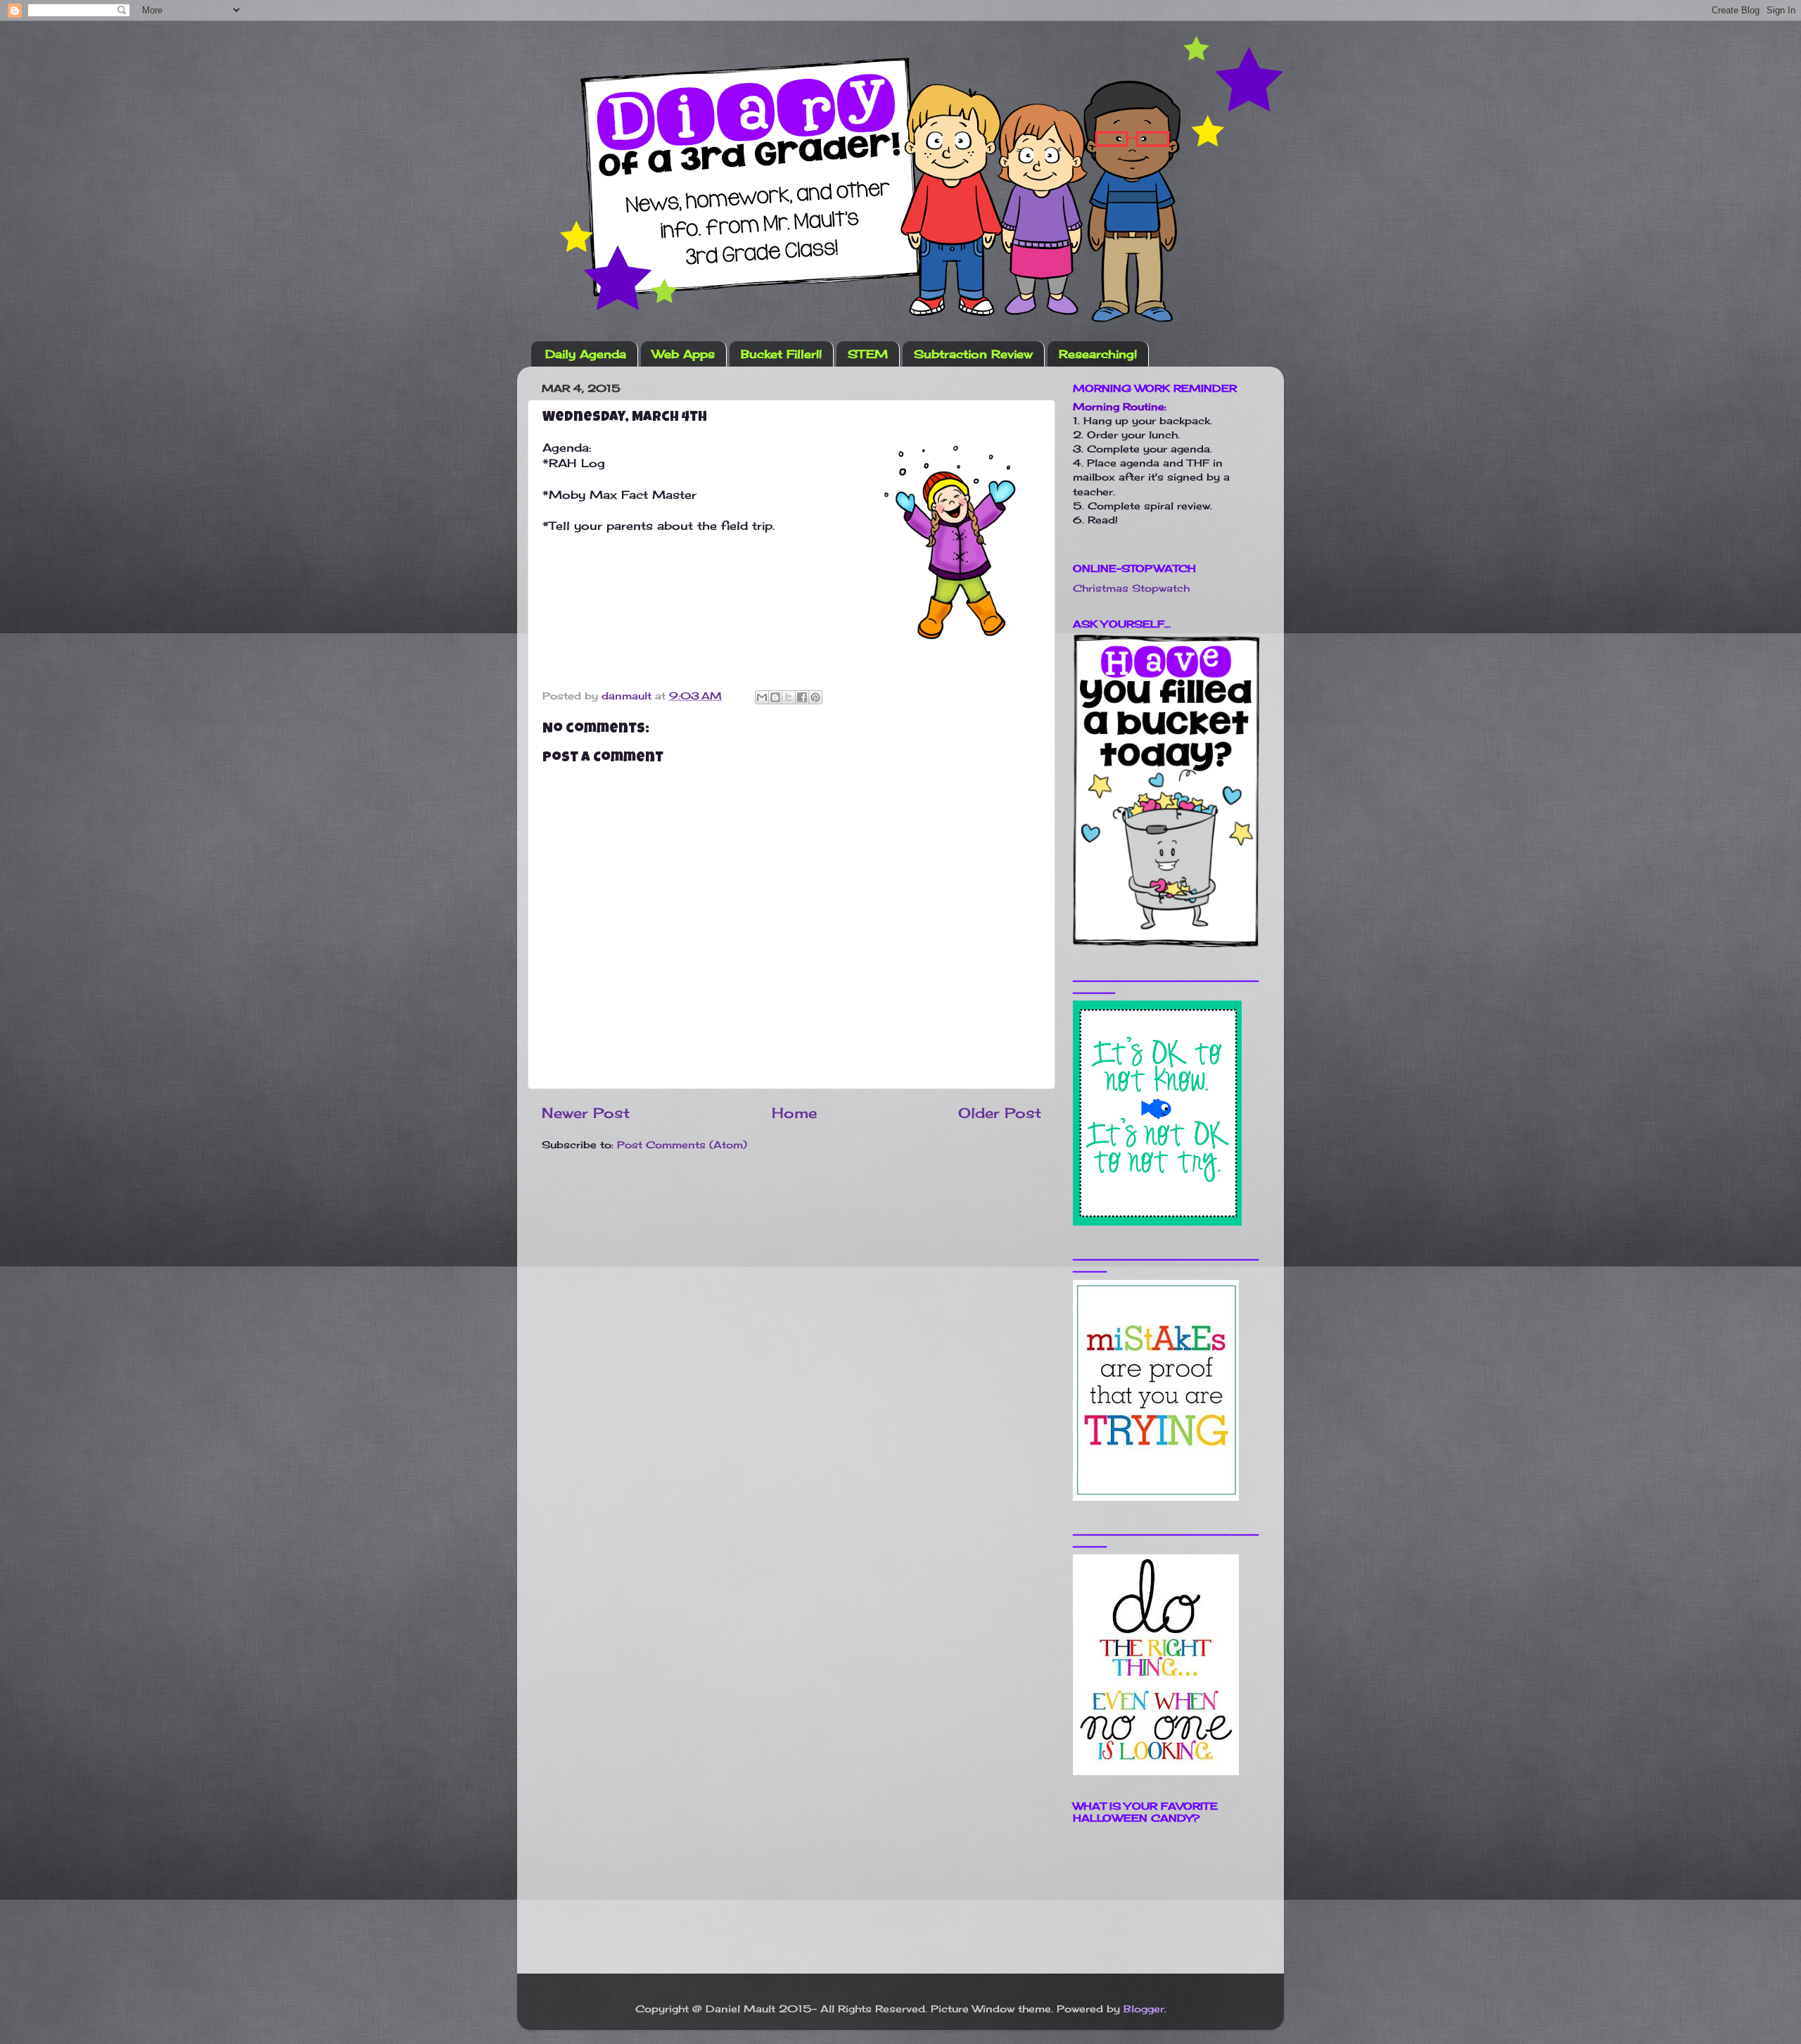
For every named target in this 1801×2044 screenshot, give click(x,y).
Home (794, 1113)
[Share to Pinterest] (815, 697)
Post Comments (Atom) (682, 1144)
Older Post (1000, 1113)
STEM (868, 354)
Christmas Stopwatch (1131, 588)
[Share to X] (789, 697)
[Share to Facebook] (802, 697)
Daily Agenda (586, 354)
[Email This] (762, 697)
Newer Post (586, 1113)
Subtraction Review (973, 354)
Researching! (1098, 354)
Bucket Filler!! (781, 354)
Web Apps (683, 354)
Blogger (1144, 2008)
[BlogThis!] (775, 697)
